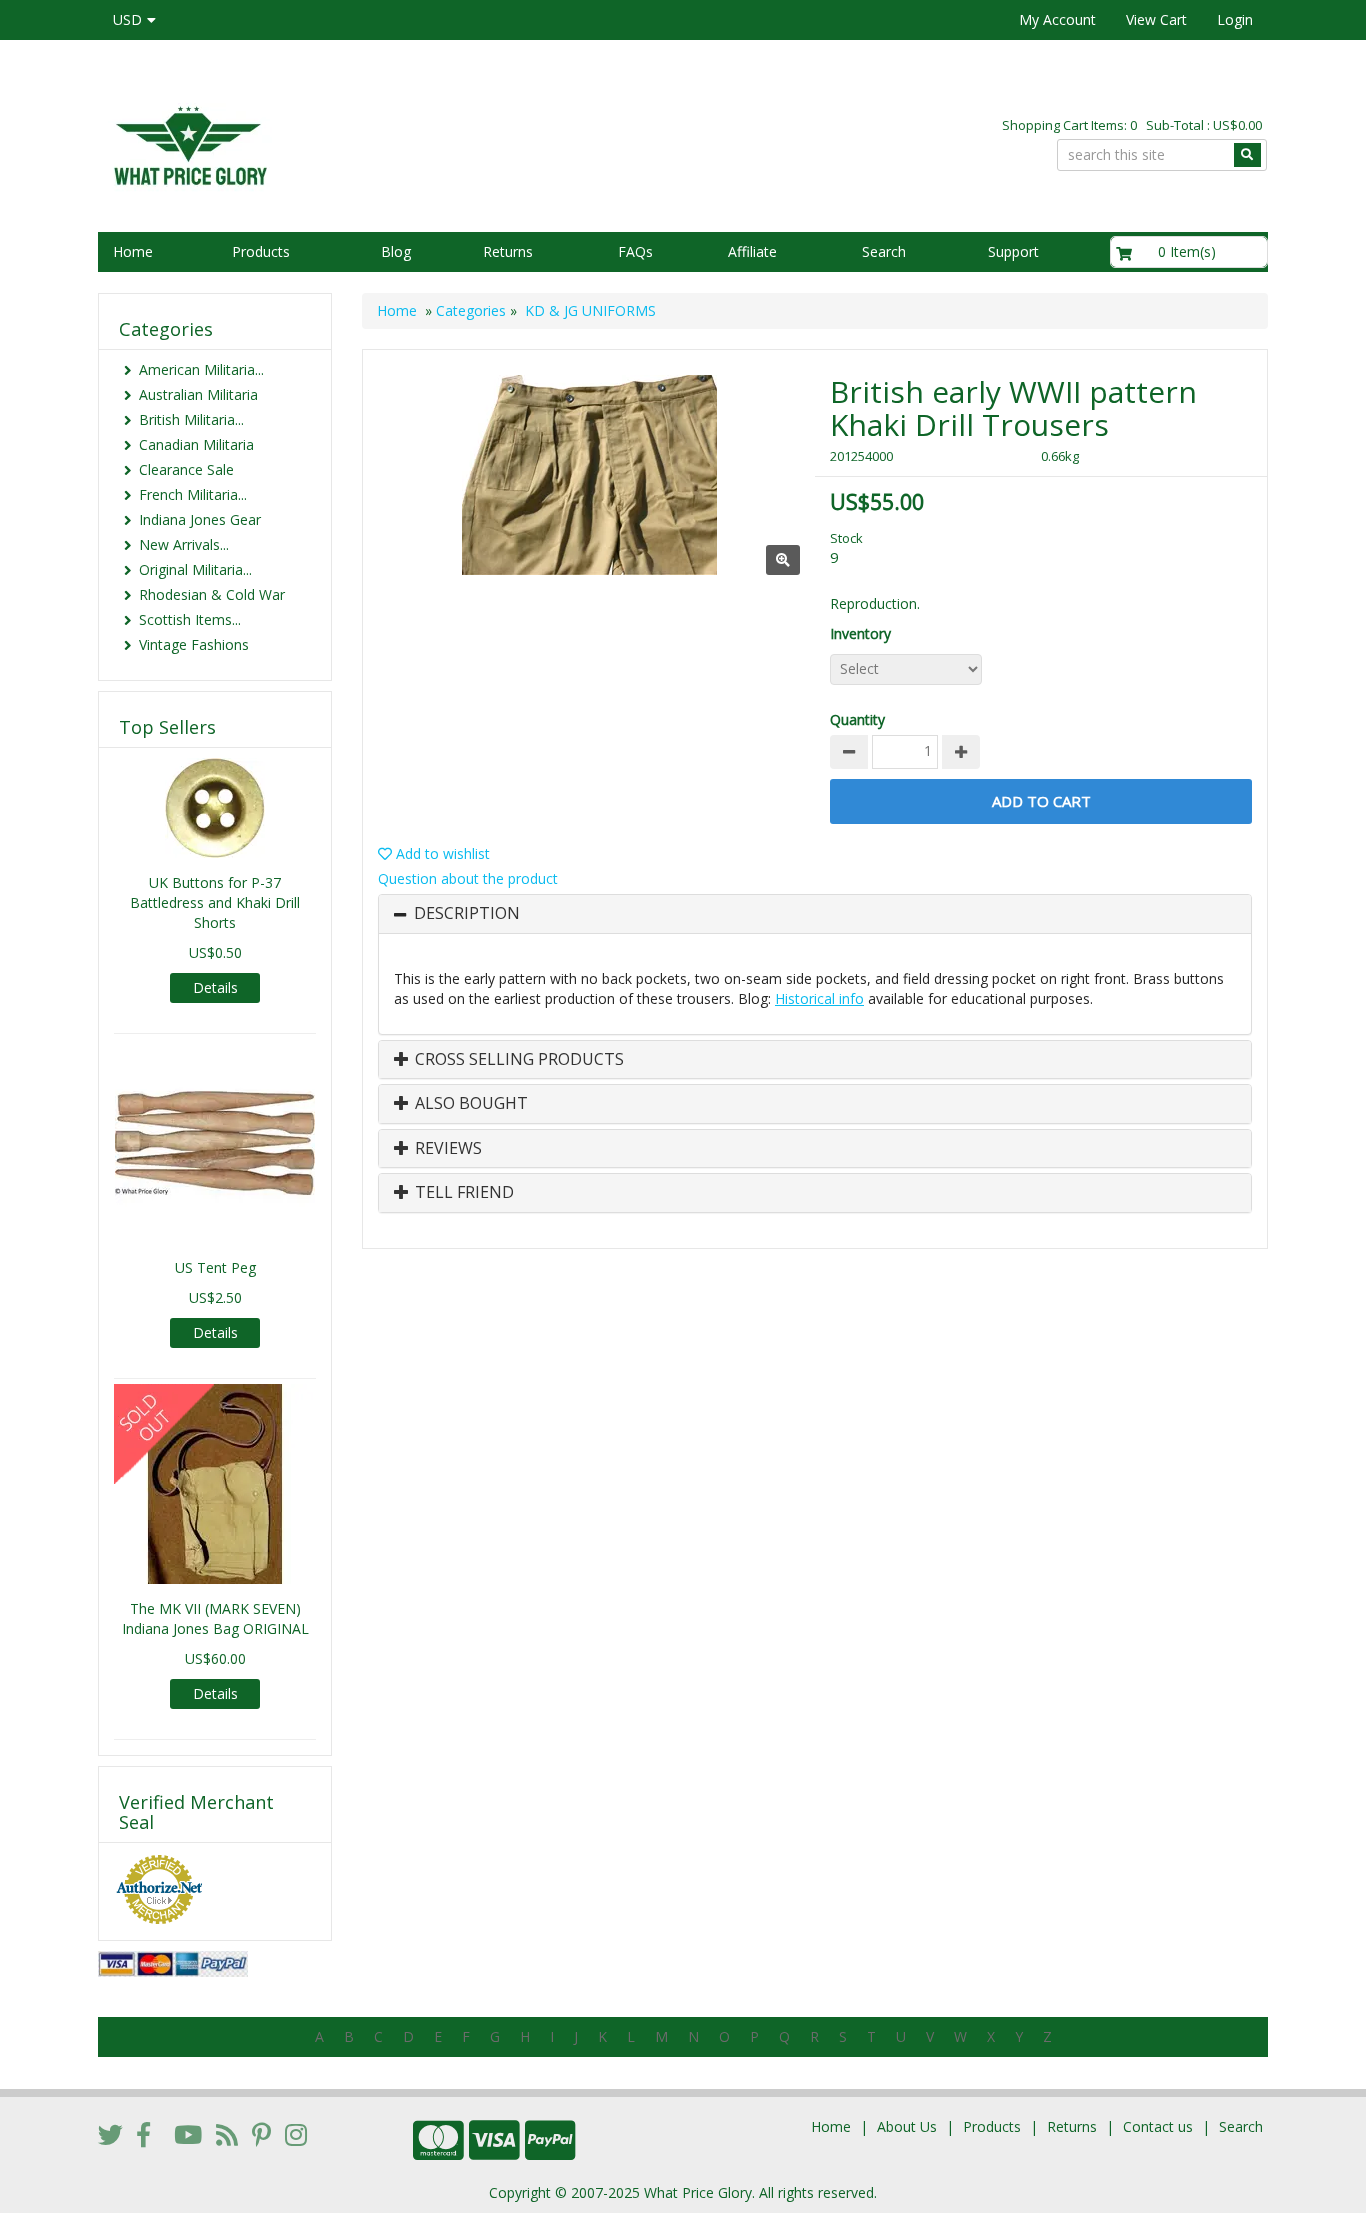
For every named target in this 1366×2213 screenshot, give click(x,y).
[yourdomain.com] (382, 143)
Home (133, 251)
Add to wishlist (441, 853)
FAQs (635, 251)
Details (215, 987)
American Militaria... (201, 369)
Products (261, 251)
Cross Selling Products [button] (517, 1060)
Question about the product (468, 878)
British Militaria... (191, 419)
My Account (1057, 19)
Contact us (1158, 2126)
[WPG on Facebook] (143, 2134)
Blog (396, 251)
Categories (471, 310)
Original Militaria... (195, 569)
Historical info (819, 998)
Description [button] (467, 914)
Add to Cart (1041, 801)
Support (1013, 251)
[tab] (815, 914)
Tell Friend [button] (462, 1193)
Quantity (857, 719)
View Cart (1156, 19)
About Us (907, 2126)
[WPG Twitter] (110, 2134)
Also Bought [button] (469, 1104)
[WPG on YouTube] (188, 2134)
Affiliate (752, 251)
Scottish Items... (190, 619)
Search (884, 251)
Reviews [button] (446, 1149)
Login (1235, 19)
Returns (508, 251)
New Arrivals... (184, 544)
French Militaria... (193, 494)
